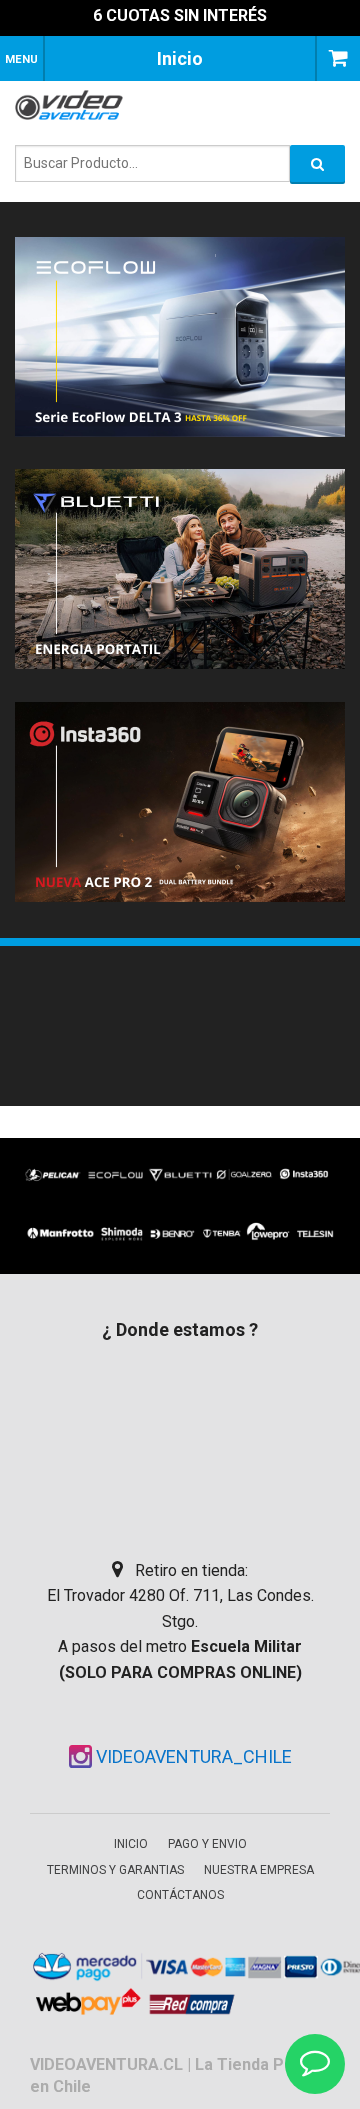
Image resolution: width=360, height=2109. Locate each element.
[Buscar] (317, 163)
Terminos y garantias (115, 1870)
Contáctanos (180, 1895)
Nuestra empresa (259, 1870)
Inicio (131, 1844)
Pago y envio (207, 1844)
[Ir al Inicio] (75, 105)
